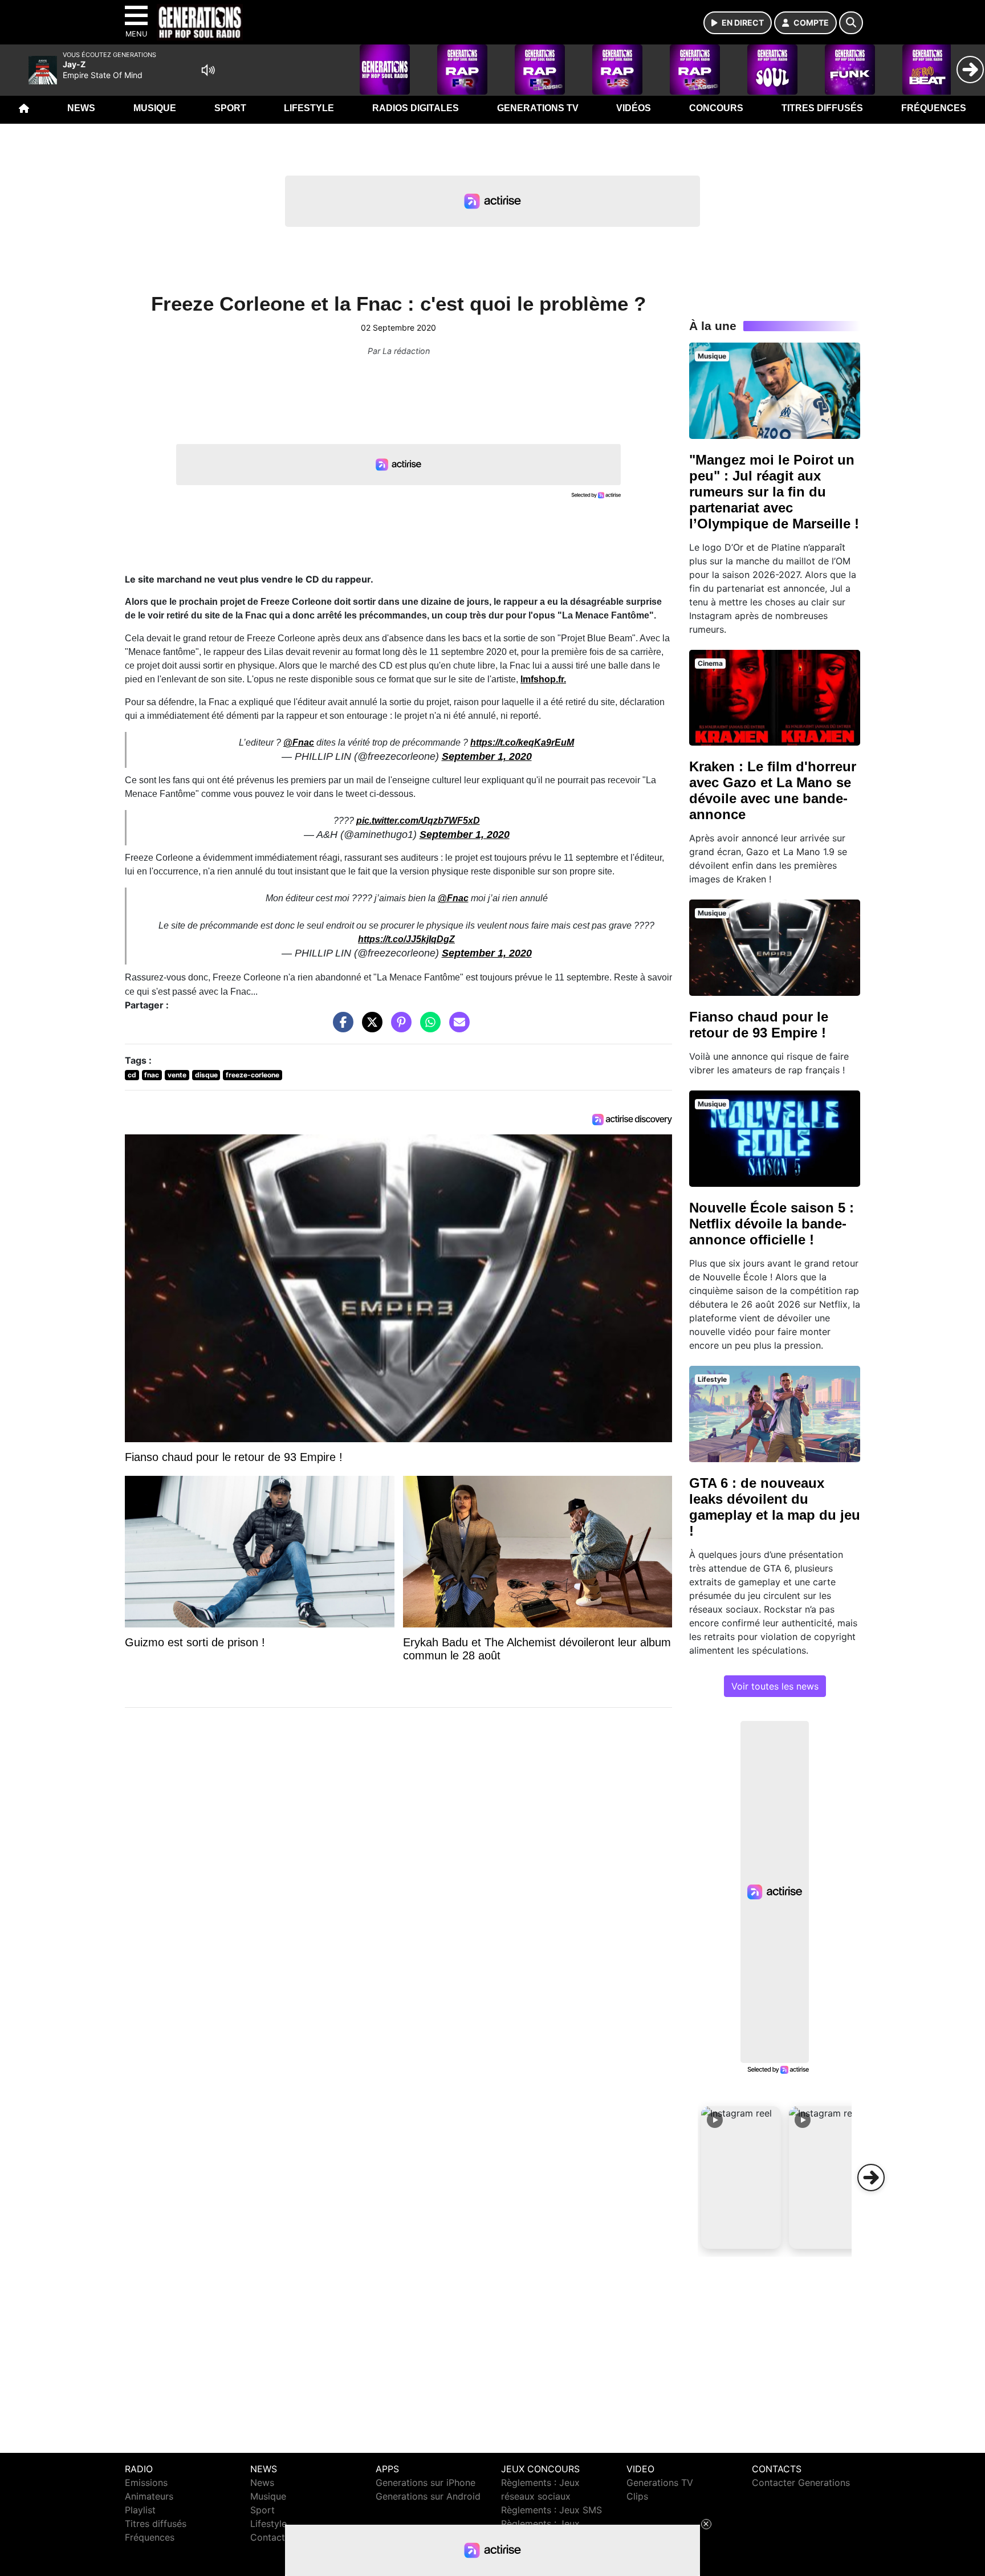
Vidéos (634, 108)
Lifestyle (309, 108)
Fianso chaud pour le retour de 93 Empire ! (759, 1025)
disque (206, 1075)
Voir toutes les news (775, 1686)
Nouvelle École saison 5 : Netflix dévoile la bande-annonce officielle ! (772, 1224)
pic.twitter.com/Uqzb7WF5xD (418, 821)
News (81, 108)
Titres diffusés (822, 108)
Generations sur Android (428, 2496)
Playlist (140, 2510)
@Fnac (299, 742)
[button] (741, 2178)
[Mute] (208, 70)
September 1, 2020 (487, 756)
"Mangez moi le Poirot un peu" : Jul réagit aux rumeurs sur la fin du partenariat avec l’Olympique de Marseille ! (774, 492)
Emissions (146, 2483)
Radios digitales (416, 108)
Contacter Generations (801, 2483)
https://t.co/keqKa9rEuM (522, 742)
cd (132, 1075)
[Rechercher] (851, 23)
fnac (152, 1075)
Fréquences (934, 108)
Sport (230, 108)
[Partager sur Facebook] (340, 1028)
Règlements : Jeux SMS (551, 2510)
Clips (637, 2496)
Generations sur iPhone (426, 2483)
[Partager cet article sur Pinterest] (398, 1028)
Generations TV (538, 108)
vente (177, 1075)
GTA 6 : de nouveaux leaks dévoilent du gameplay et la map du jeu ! (775, 1507)
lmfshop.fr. (543, 679)
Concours (716, 108)
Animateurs (149, 2496)
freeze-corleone (253, 1075)
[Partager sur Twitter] (369, 1028)
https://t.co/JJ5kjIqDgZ (406, 939)
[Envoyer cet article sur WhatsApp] (428, 1028)
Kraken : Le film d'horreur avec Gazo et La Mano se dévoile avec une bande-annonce (773, 790)
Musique (155, 108)
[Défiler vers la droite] (871, 2178)
